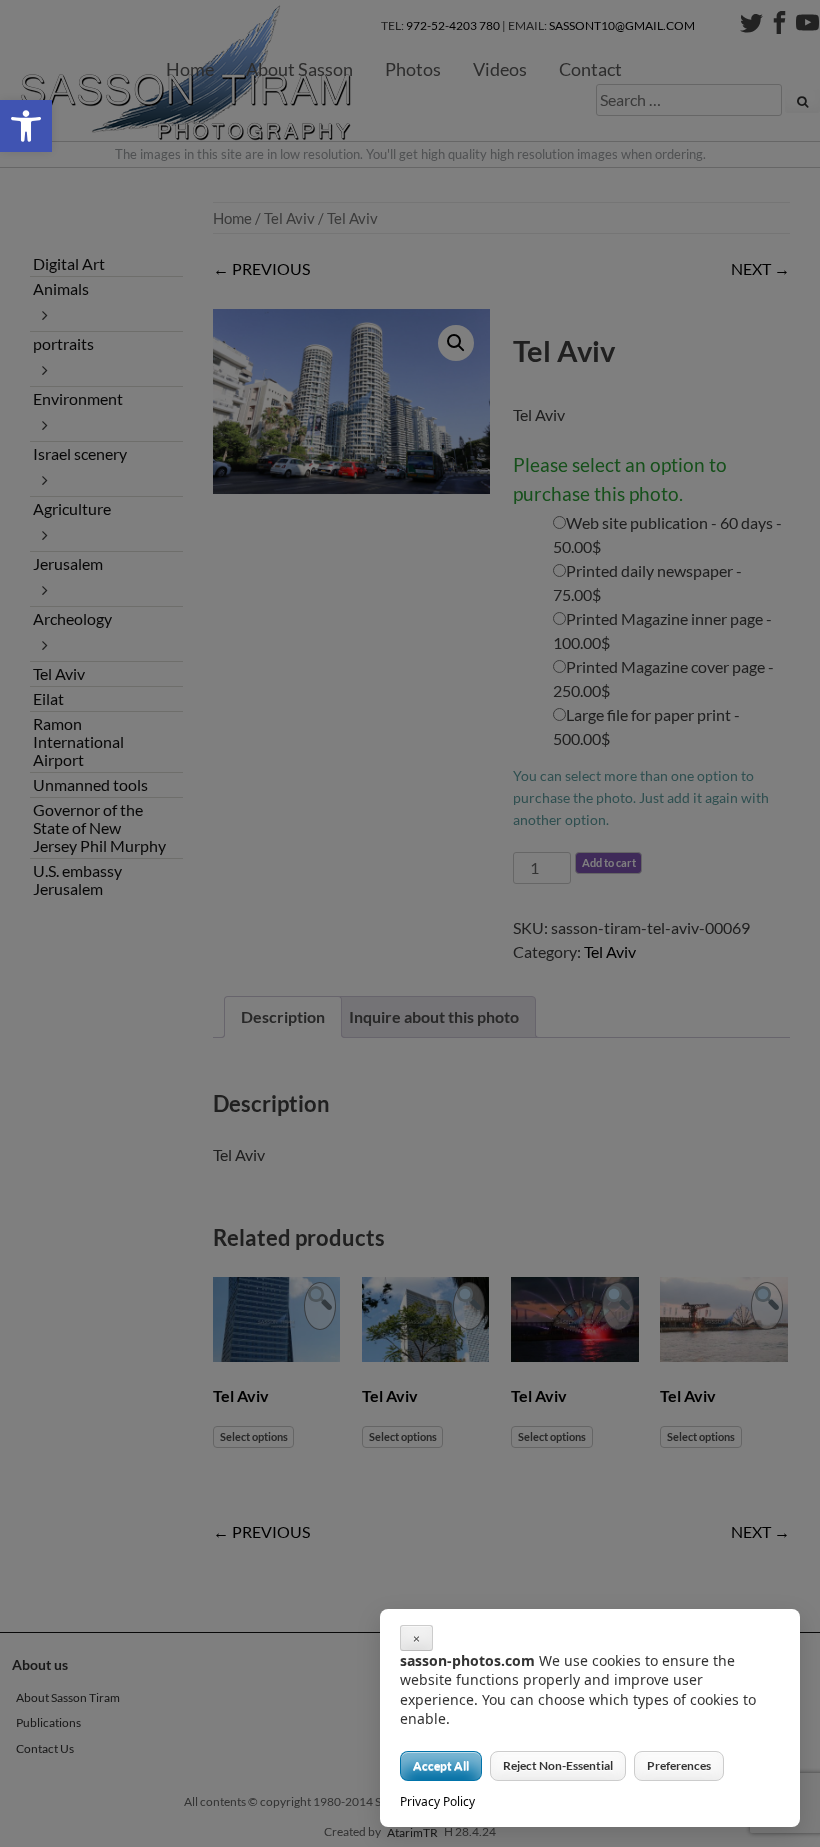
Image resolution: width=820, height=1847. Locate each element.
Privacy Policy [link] (437, 1801)
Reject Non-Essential (558, 1765)
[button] (26, 126)
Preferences (679, 1765)
